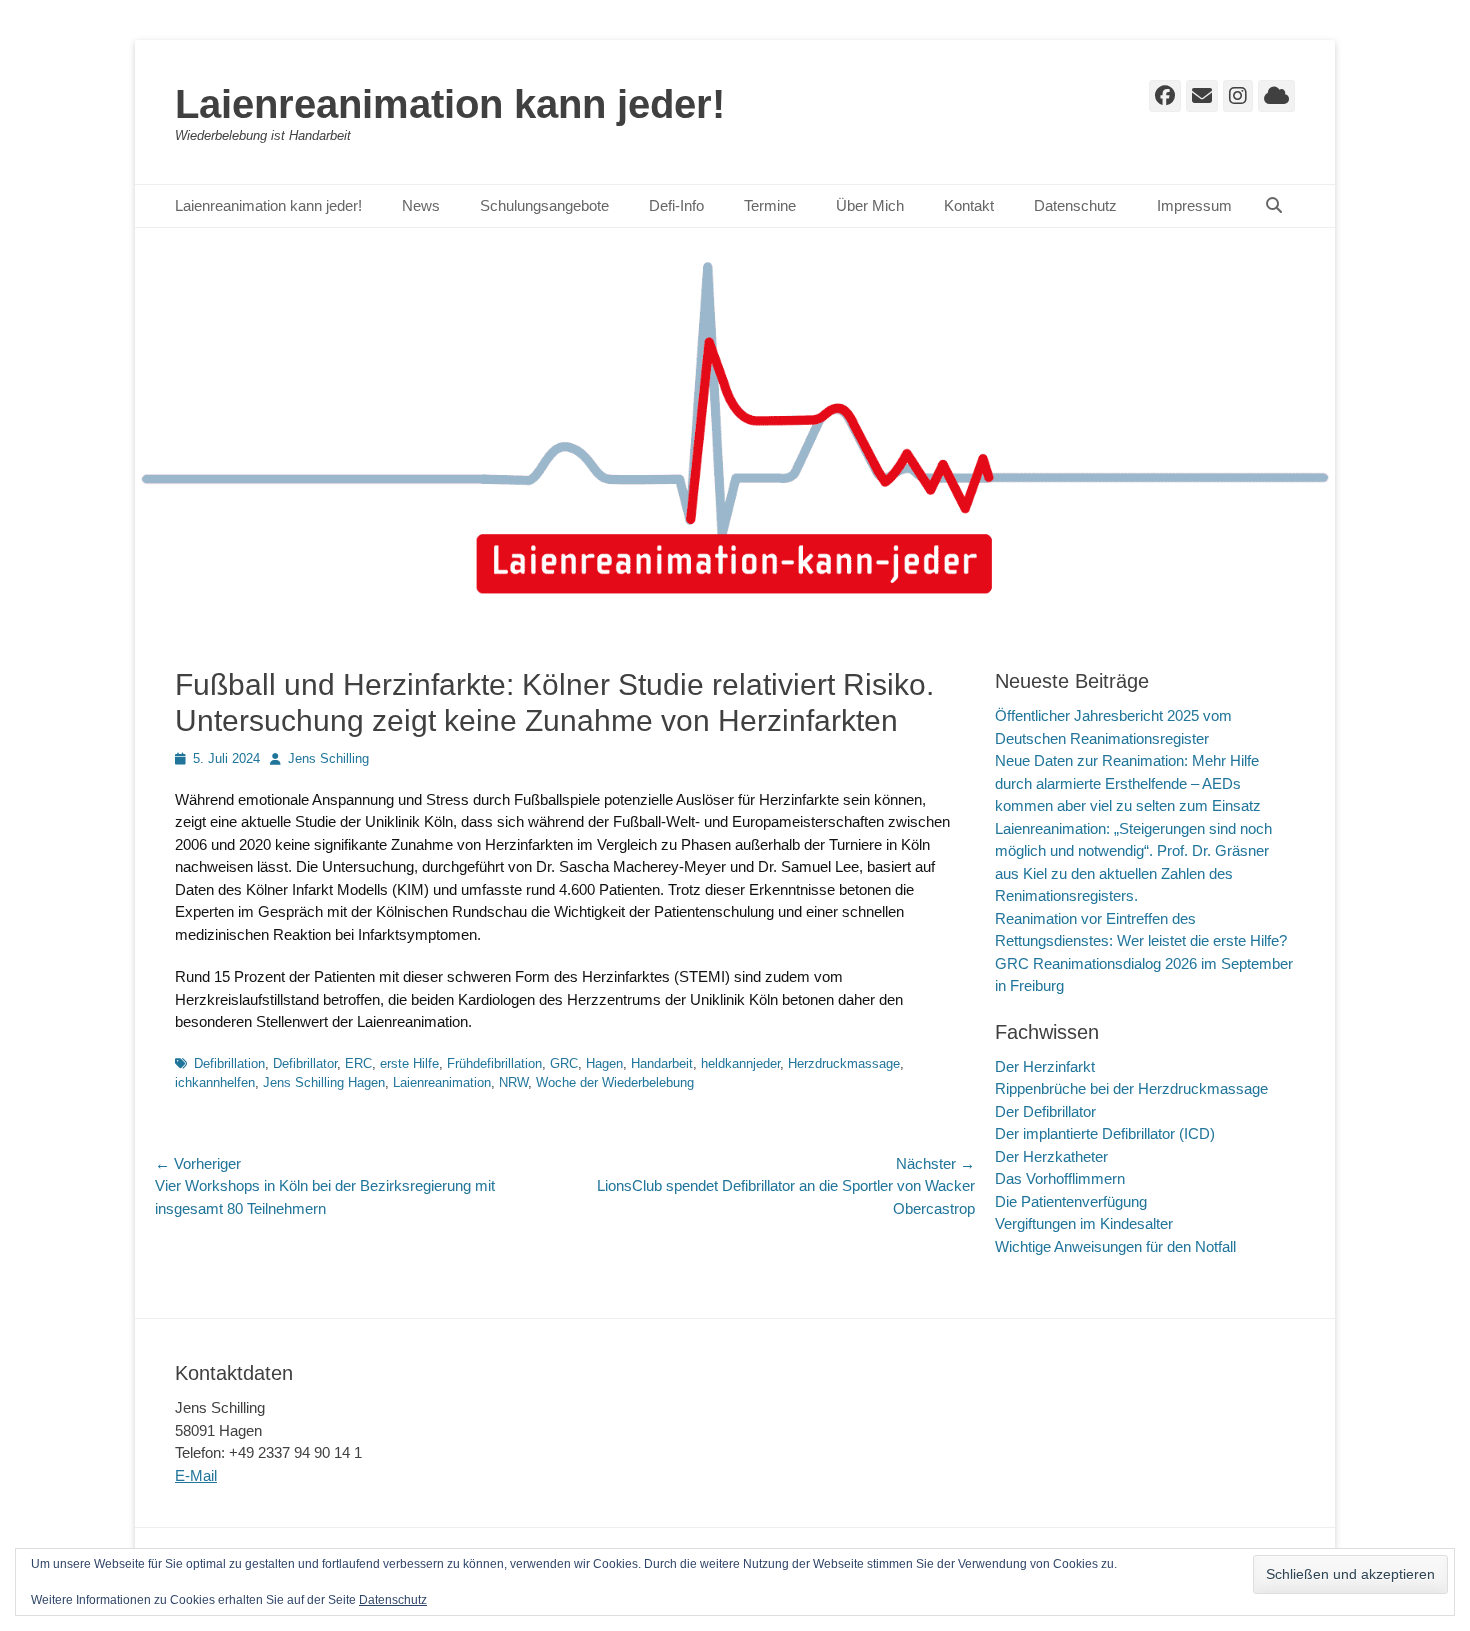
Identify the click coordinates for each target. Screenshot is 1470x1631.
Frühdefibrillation (494, 1063)
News (421, 205)
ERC (358, 1063)
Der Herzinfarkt (1045, 1066)
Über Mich (870, 205)
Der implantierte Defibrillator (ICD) (1105, 1133)
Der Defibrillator (1045, 1111)
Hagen (604, 1063)
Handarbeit (662, 1063)
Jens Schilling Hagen (324, 1082)
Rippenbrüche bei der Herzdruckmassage (1131, 1088)
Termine (770, 205)
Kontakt (969, 205)
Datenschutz (1075, 205)
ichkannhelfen (215, 1082)
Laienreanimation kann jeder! (450, 104)
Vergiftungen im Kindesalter (1084, 1223)
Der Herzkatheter (1051, 1156)
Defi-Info (676, 205)
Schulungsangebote (544, 205)
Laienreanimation (442, 1082)
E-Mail (196, 1475)
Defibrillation (229, 1063)
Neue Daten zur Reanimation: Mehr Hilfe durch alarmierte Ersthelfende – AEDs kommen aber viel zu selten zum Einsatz (1128, 783)
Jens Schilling (328, 758)
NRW (513, 1082)
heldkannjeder (740, 1063)
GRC (564, 1063)
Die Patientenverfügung (1071, 1201)
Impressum (1194, 205)
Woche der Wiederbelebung (615, 1082)
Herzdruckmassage (844, 1063)
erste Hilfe (409, 1063)
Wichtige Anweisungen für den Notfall (1115, 1246)
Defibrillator (305, 1063)
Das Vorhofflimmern (1060, 1178)
